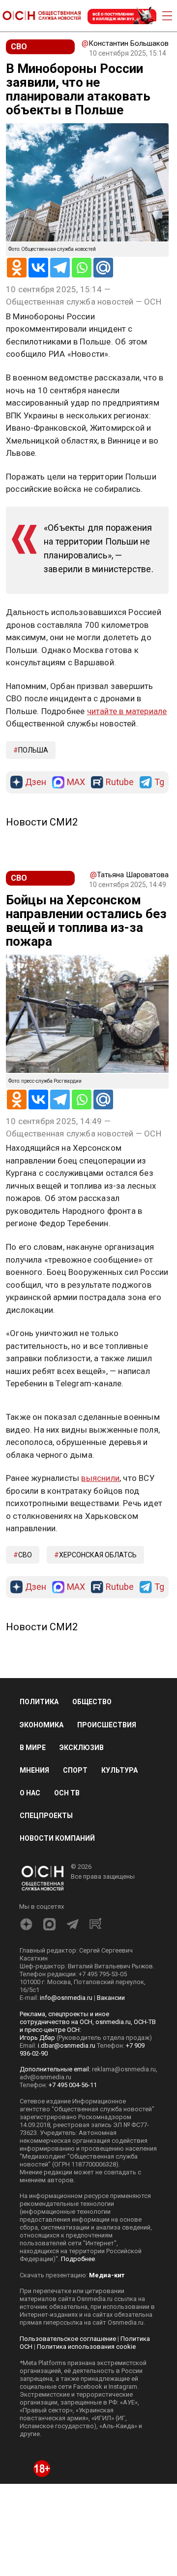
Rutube (120, 782)
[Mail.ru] (103, 268)
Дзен (36, 782)
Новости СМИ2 (42, 822)
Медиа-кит (107, 2275)
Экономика (42, 1725)
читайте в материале (127, 711)
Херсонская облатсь (98, 1555)
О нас (30, 1793)
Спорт (75, 1770)
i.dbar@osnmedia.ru (67, 2045)
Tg (159, 782)
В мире (33, 1748)
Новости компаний (57, 1838)
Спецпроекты (46, 1816)
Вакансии (111, 1998)
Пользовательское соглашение (68, 2339)
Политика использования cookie (86, 2347)
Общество (92, 1702)
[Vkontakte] (38, 268)
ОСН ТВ (67, 1793)
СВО (25, 1555)
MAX (76, 782)
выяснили (100, 1478)
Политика (39, 1702)
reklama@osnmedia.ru (124, 2069)
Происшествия (107, 1725)
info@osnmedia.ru (66, 1998)
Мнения (34, 1770)
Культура (119, 1770)
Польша (33, 750)
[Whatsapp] (82, 268)
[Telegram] (60, 268)
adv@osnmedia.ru (45, 2077)
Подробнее (78, 2259)
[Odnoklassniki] (17, 268)
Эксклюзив (82, 1748)
